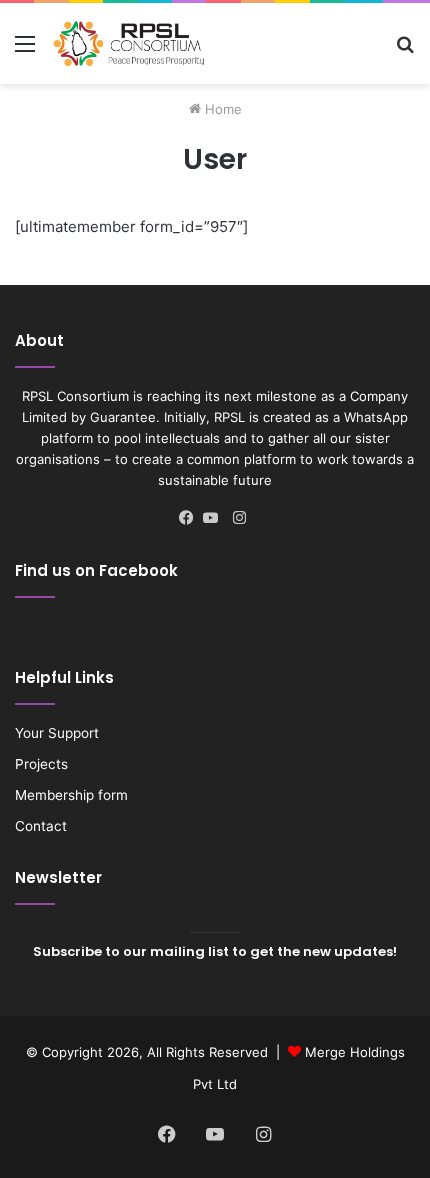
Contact (41, 826)
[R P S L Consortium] (130, 43)
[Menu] (25, 50)
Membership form (71, 795)
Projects (41, 764)
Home (221, 109)
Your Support (57, 733)
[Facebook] (191, 518)
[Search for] (405, 50)
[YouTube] (215, 518)
